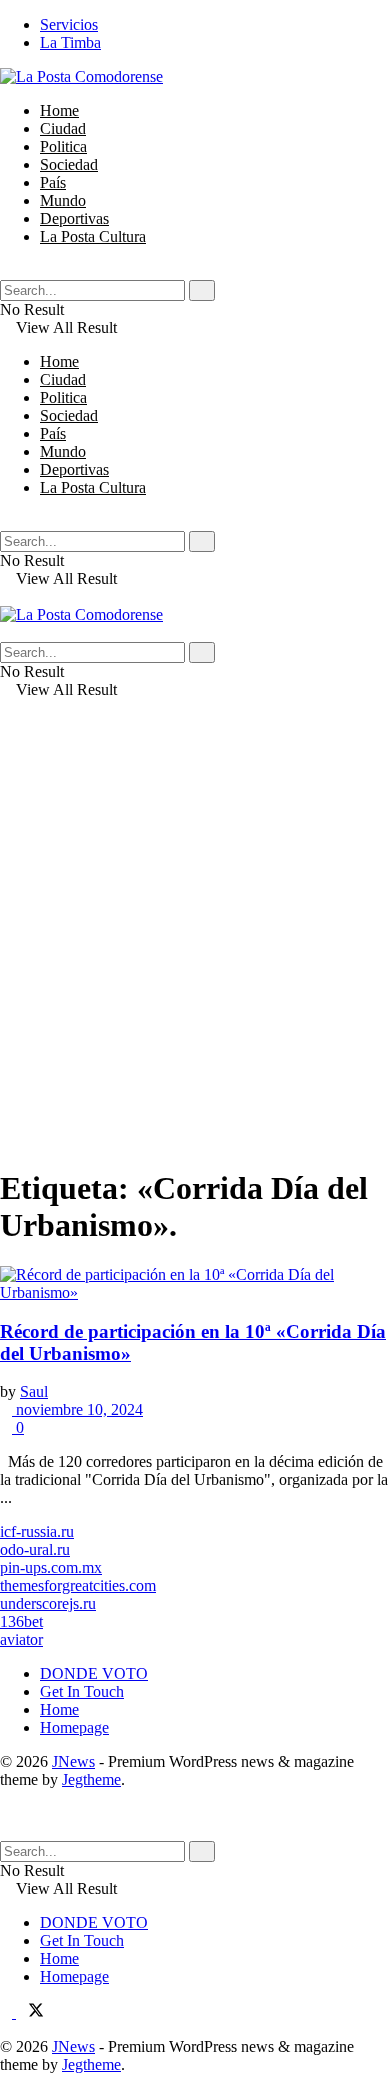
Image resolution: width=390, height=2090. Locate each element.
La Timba (70, 42)
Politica (63, 146)
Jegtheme (91, 1779)
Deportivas (74, 218)
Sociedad (69, 164)
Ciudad (63, 128)
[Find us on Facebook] (8, 2012)
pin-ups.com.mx (51, 1567)
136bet (21, 1621)
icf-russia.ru (37, 1531)
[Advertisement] (195, 954)
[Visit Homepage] (81, 76)
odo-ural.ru (35, 1549)
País (53, 182)
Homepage (74, 1727)
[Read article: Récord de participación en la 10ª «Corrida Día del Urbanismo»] (195, 1284)
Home (59, 110)
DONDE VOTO (94, 1673)
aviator (21, 1639)
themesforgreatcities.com (78, 1585)
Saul (34, 1391)
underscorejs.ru (48, 1603)
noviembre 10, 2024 (77, 1409)
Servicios (69, 24)
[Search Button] (6, 270)
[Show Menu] (6, 596)
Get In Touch (82, 1691)
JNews (73, 1761)
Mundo (63, 200)
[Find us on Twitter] (30, 2012)
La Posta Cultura (93, 236)
